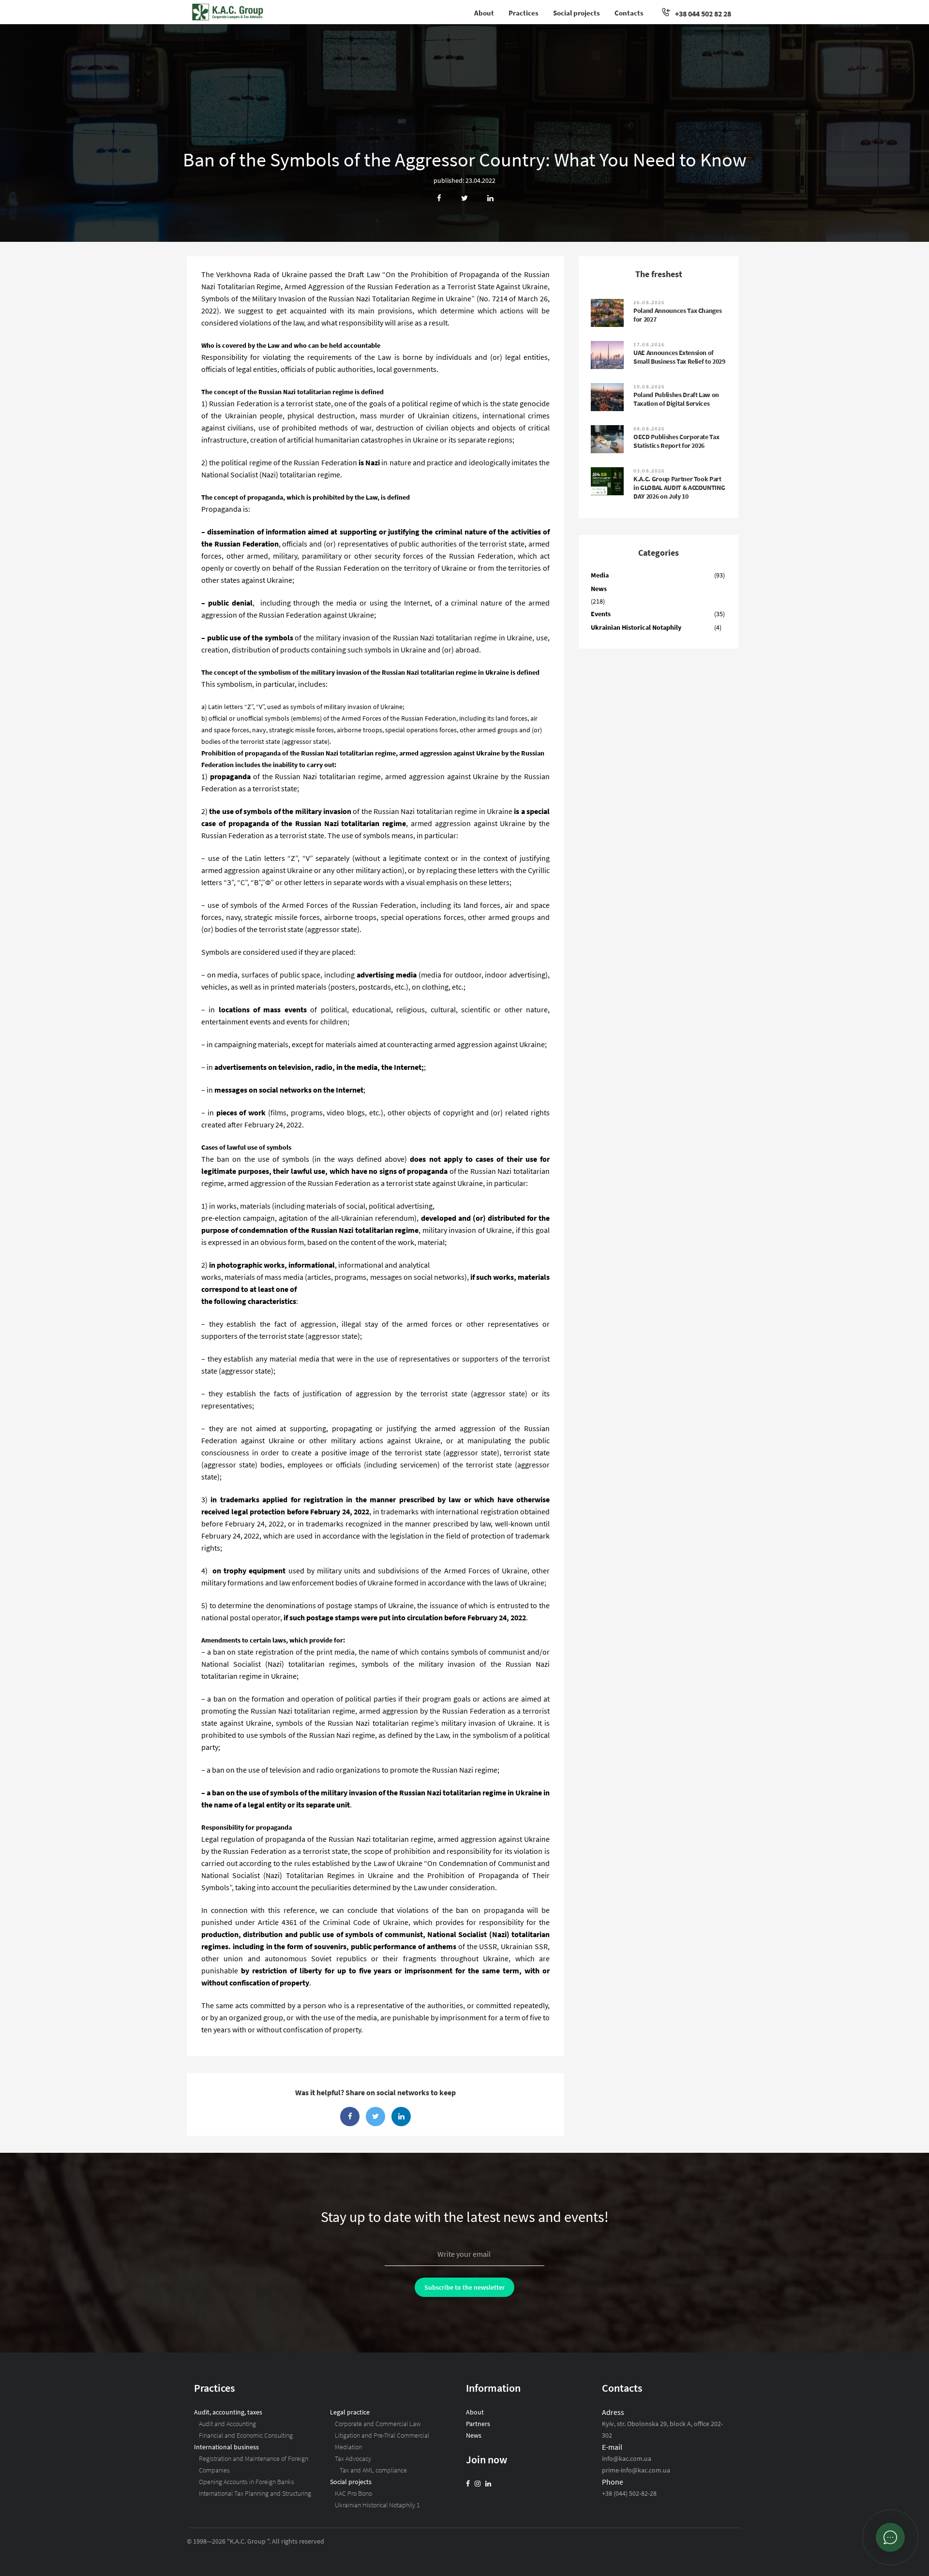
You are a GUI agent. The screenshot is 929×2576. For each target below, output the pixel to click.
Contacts (629, 13)
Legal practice (350, 2412)
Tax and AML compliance (373, 2470)
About (484, 13)
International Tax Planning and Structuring (255, 2493)
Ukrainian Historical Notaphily (636, 627)
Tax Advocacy (353, 2458)
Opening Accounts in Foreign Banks (247, 2482)
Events (601, 614)
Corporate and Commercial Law (378, 2424)
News (599, 589)
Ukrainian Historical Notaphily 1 (377, 2505)
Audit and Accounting (227, 2424)
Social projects (577, 13)
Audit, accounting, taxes (228, 2412)
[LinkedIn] (488, 2484)
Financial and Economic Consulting (246, 2435)
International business (226, 2447)
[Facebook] (468, 2484)
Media (600, 575)
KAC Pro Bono (353, 2493)
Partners (478, 2424)
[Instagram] (478, 2484)
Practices (524, 13)
